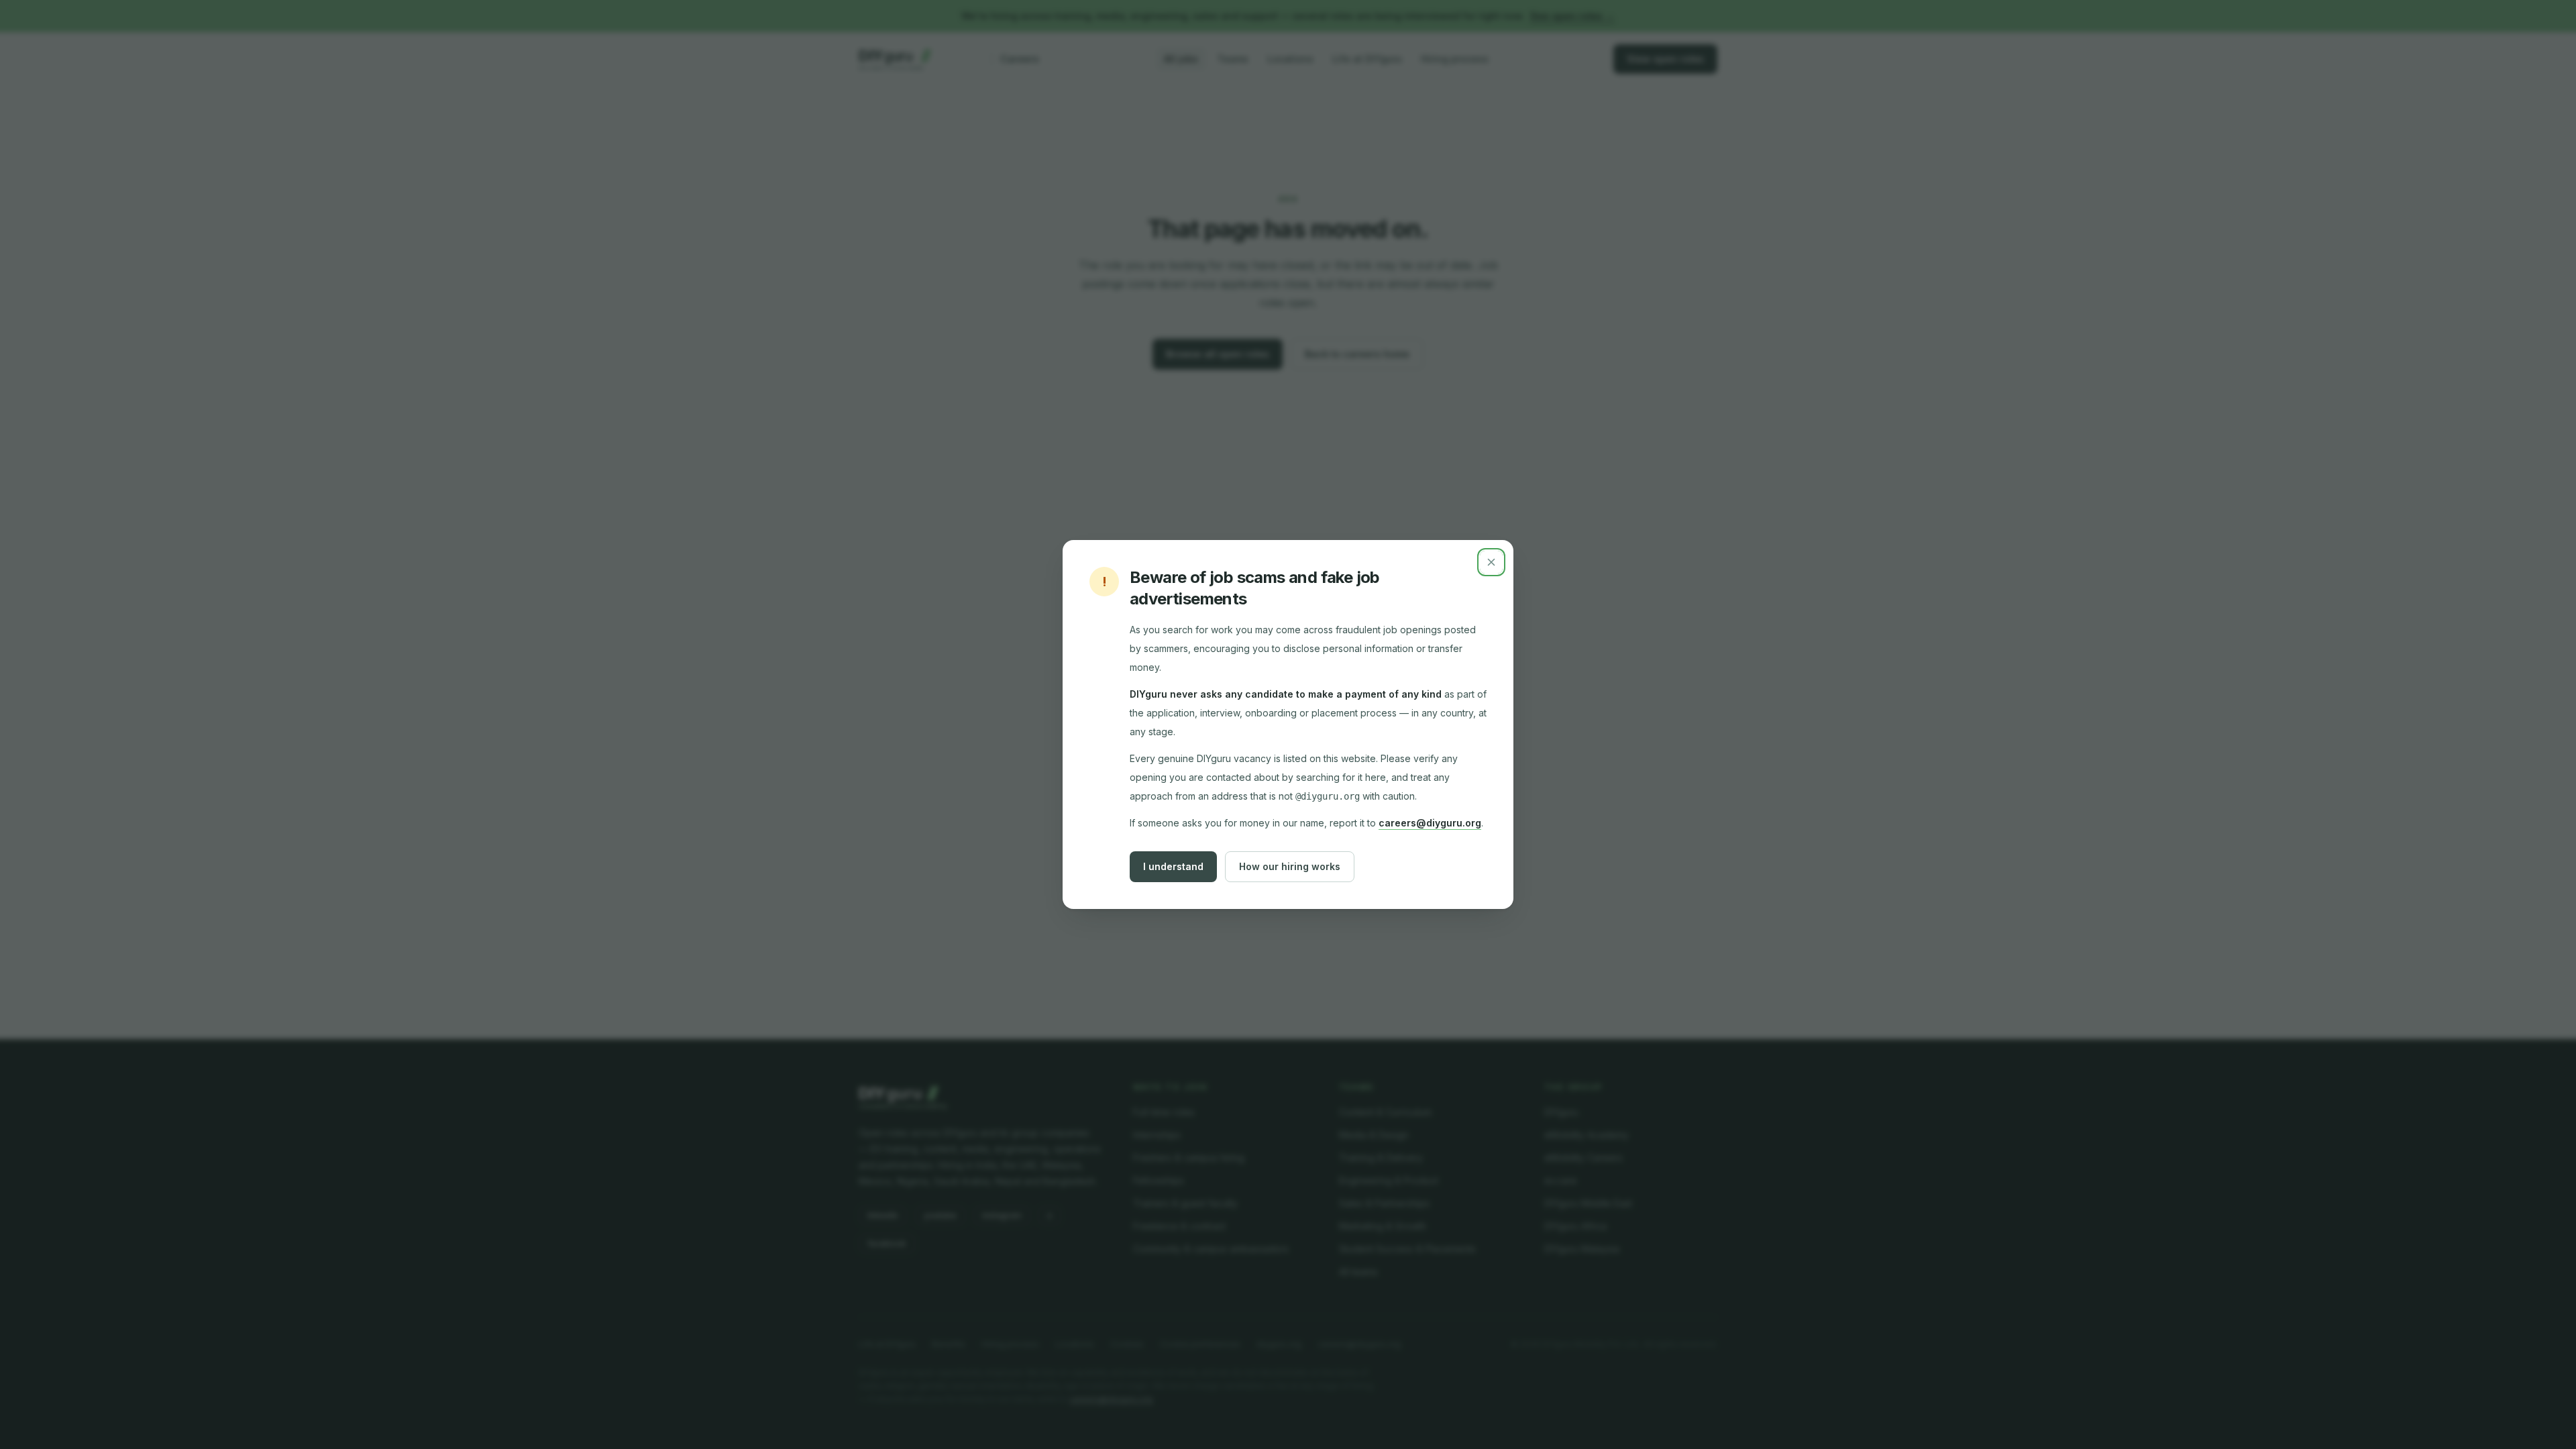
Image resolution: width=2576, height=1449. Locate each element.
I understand (1173, 866)
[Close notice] (1491, 562)
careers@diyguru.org (1430, 823)
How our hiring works (1290, 866)
